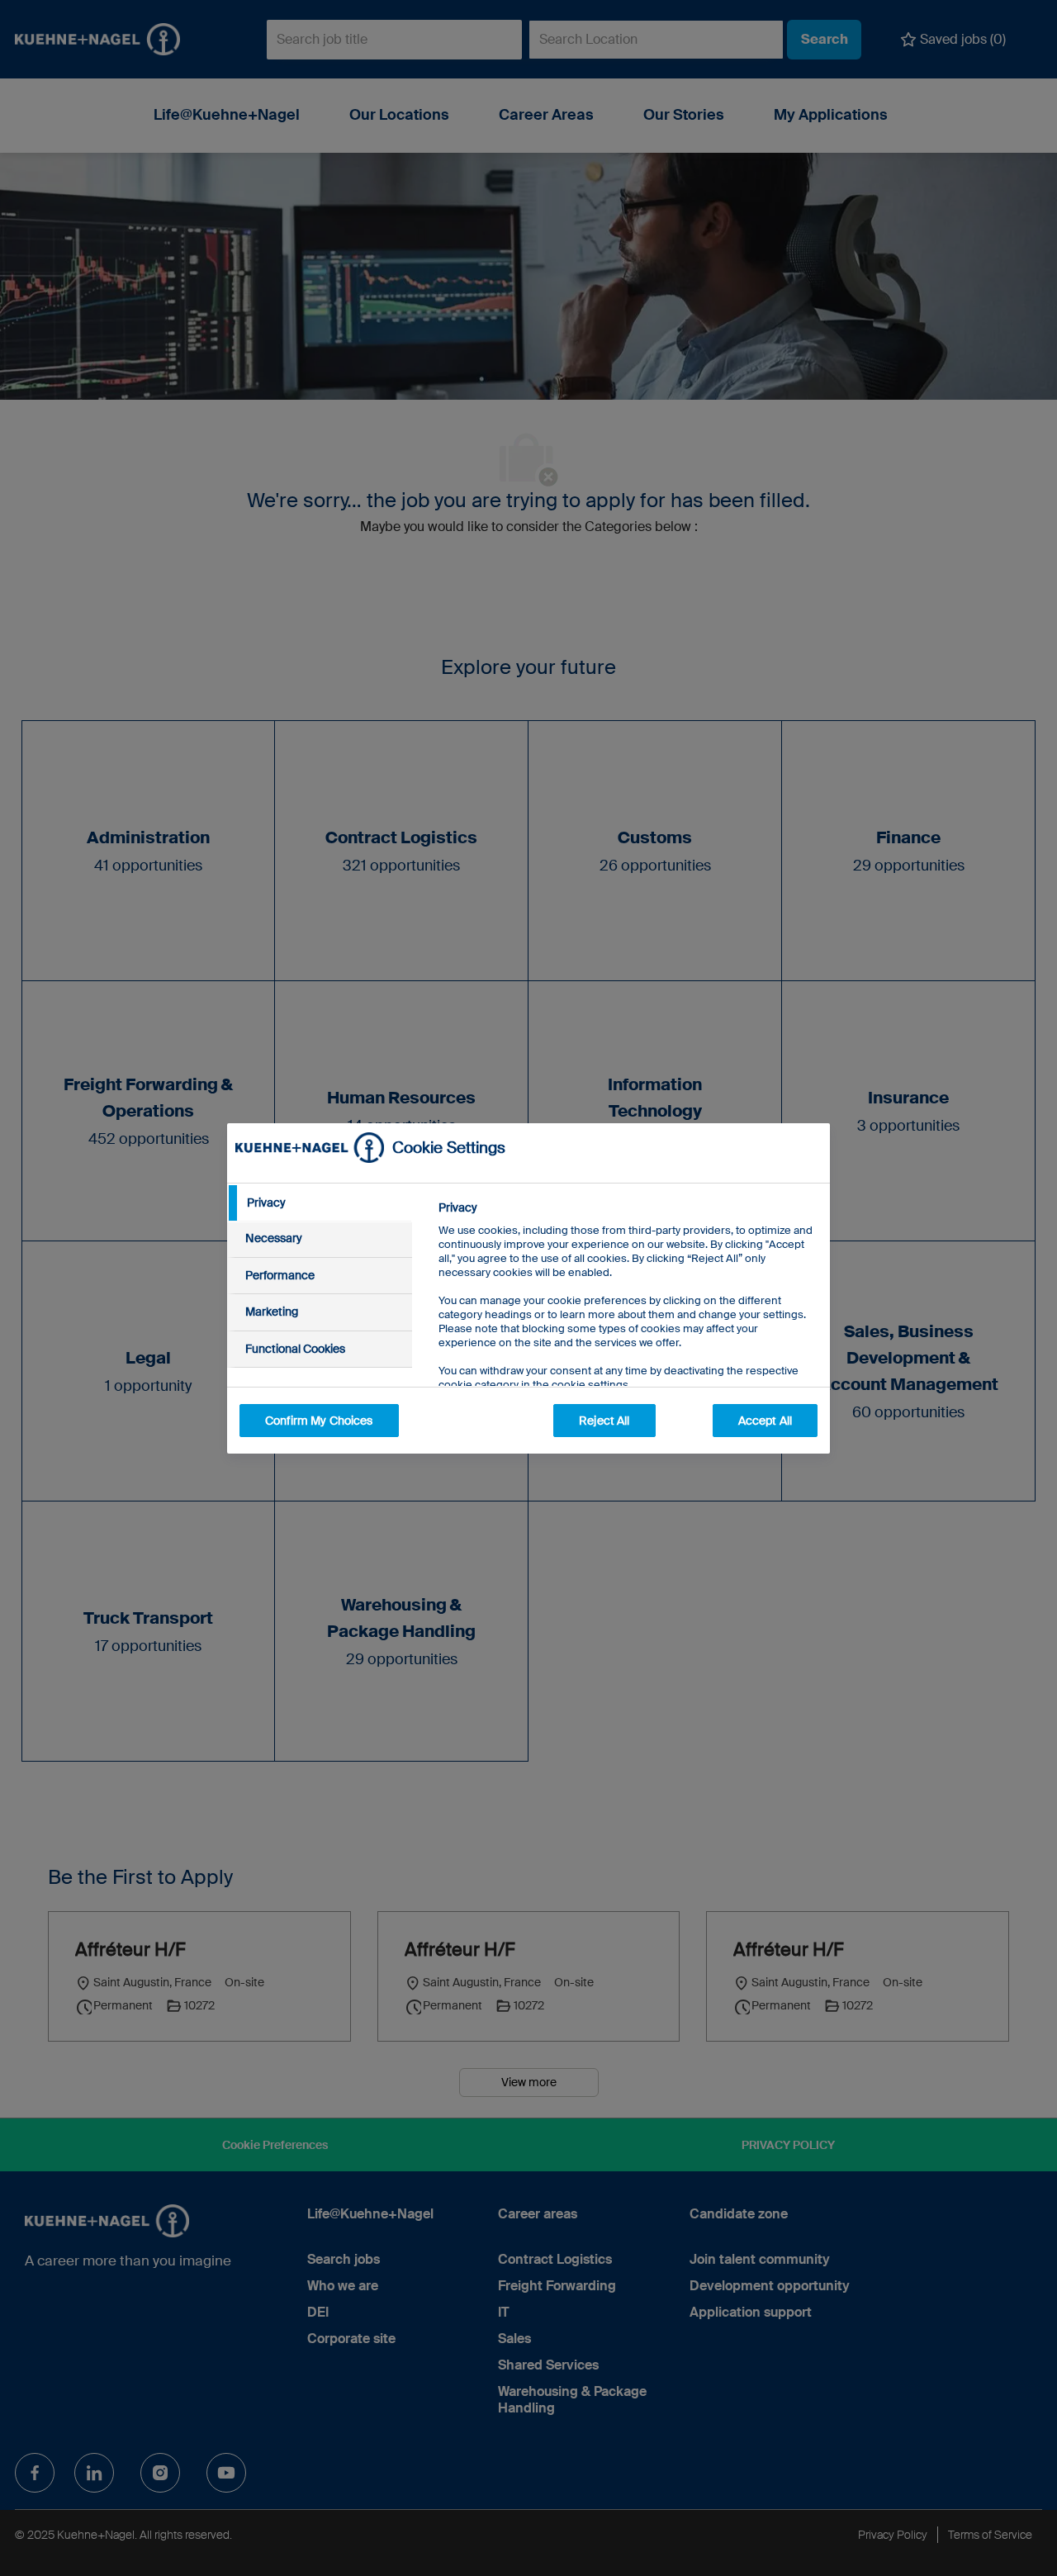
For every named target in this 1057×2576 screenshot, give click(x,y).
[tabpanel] (627, 1333)
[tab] (320, 1203)
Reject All (604, 1421)
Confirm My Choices (319, 1421)
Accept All (765, 1421)
